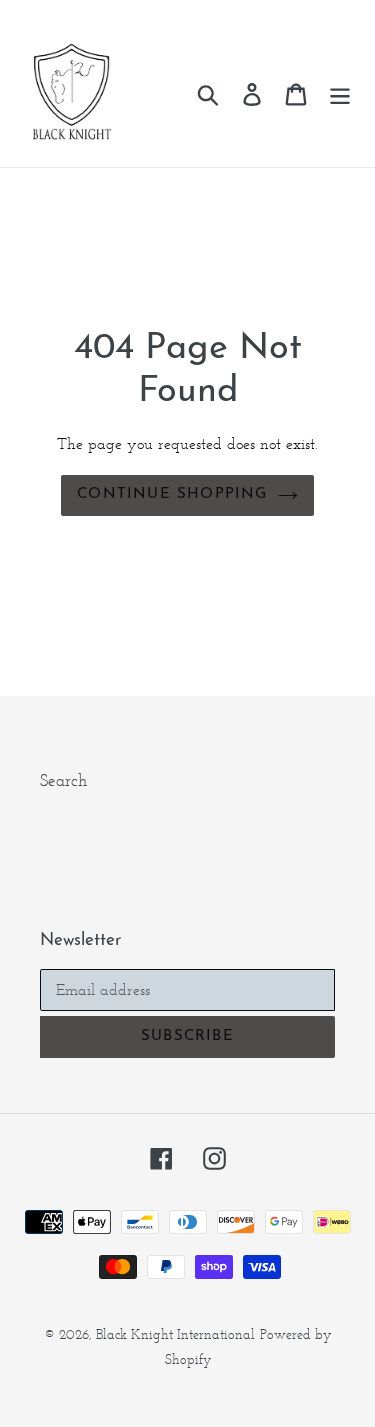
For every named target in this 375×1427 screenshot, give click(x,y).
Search (63, 780)
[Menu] (340, 94)
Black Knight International (175, 1334)
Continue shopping (172, 494)
